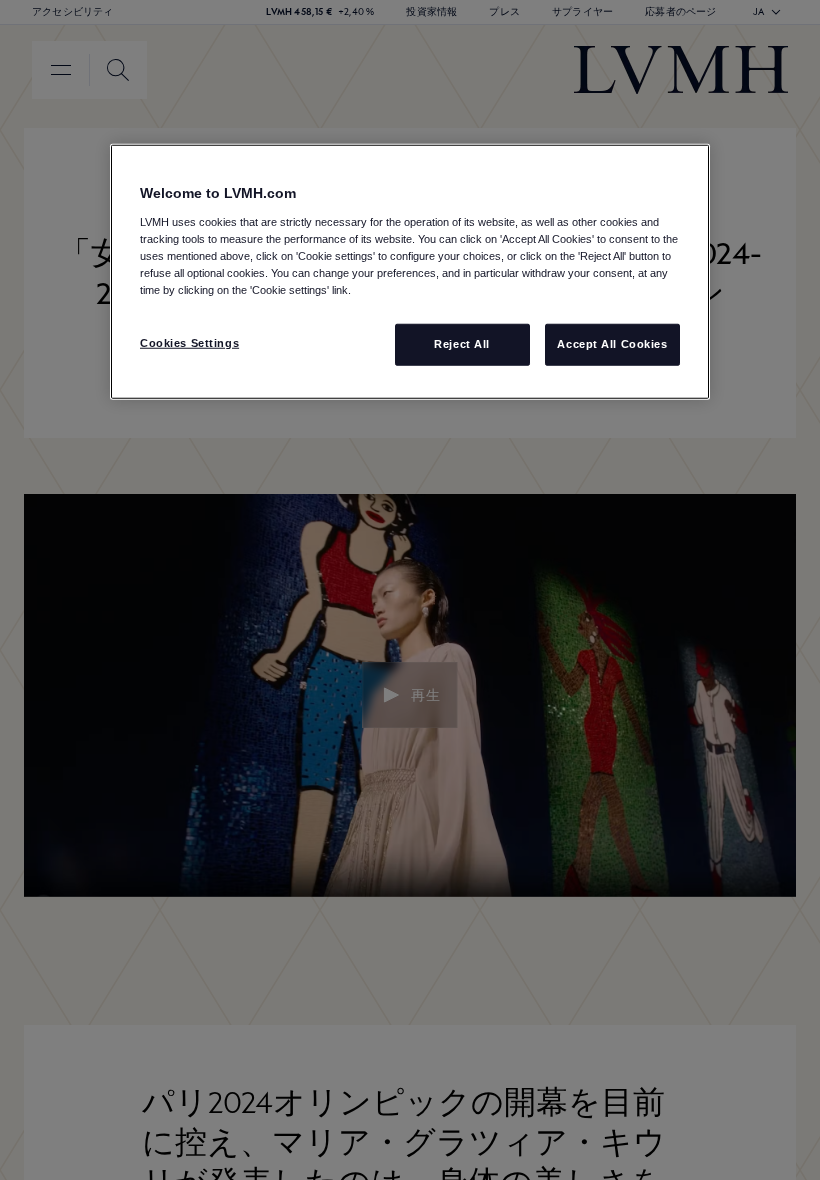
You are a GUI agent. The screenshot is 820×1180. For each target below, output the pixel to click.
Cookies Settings (189, 343)
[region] (410, 272)
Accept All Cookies (612, 344)
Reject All (462, 344)
